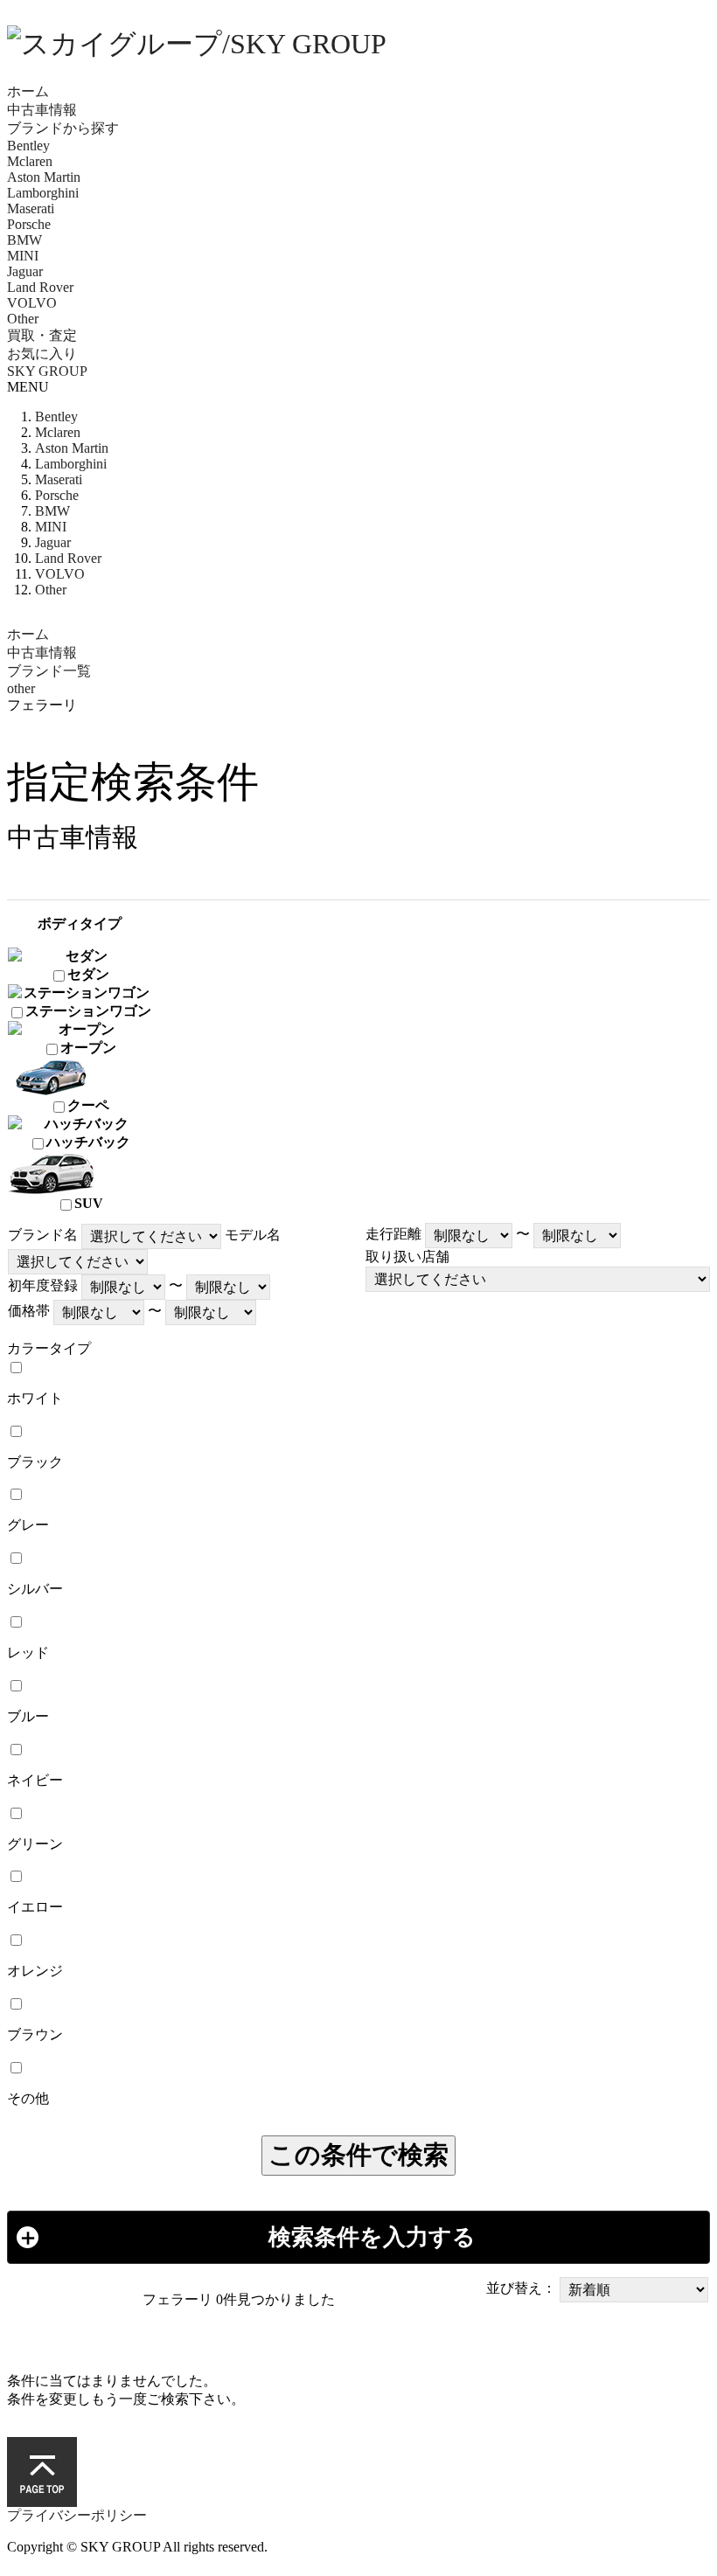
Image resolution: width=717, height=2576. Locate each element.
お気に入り (42, 354)
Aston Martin (44, 177)
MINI (23, 256)
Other (23, 319)
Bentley (28, 146)
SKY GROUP (47, 371)
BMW (24, 240)
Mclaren (30, 161)
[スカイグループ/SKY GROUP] (358, 45)
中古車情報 (42, 110)
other (21, 688)
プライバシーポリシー (77, 2515)
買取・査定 (42, 335)
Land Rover (40, 287)
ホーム (28, 91)
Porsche (29, 224)
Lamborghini (43, 193)
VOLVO (32, 303)
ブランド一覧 (49, 671)
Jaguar (25, 271)
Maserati (31, 208)
